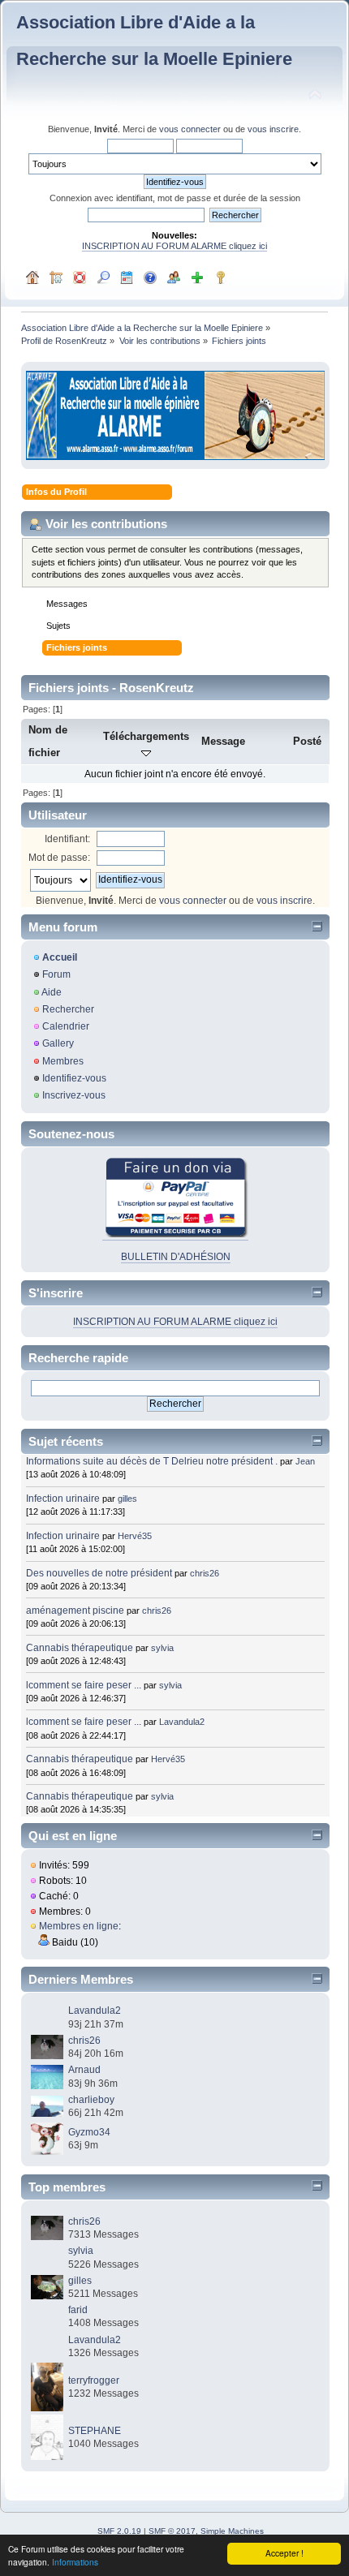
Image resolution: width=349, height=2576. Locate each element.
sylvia (162, 1648)
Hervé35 (135, 1536)
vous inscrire (273, 129)
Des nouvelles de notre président (99, 1573)
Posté (307, 741)
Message (223, 741)
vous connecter (190, 129)
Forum (56, 974)
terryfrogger (94, 2380)
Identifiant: (67, 839)
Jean (305, 1461)
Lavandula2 (182, 1722)
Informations (75, 2562)
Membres (63, 1061)
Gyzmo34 (89, 2132)
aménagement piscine (75, 1611)
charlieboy (91, 2100)
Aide (52, 992)
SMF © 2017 (172, 2531)
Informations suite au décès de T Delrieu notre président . (152, 1461)
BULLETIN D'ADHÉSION (176, 1257)
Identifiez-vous (74, 1078)
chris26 (205, 1573)
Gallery (58, 1043)
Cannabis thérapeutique (80, 1648)
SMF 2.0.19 (119, 2531)
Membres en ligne (79, 1926)
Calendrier (66, 1026)
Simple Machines (232, 2531)
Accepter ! (284, 2553)
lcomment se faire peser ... (84, 1685)
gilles (127, 1499)
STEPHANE (95, 2431)
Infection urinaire (63, 1499)
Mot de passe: (59, 858)
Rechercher (68, 1009)
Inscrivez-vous (74, 1095)
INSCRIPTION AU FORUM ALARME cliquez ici (174, 246)
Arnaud (84, 2070)
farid (78, 2310)
